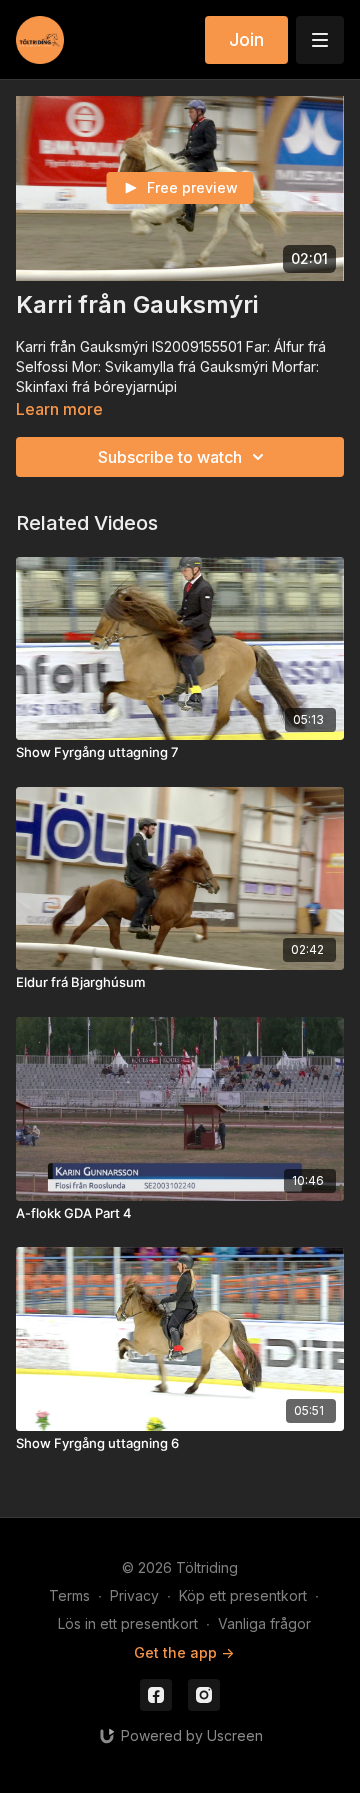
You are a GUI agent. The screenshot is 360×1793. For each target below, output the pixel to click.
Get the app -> (184, 1652)
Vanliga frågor (264, 1623)
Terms (69, 1595)
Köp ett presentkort (243, 1595)
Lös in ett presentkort (128, 1623)
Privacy (134, 1595)
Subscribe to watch (170, 457)
